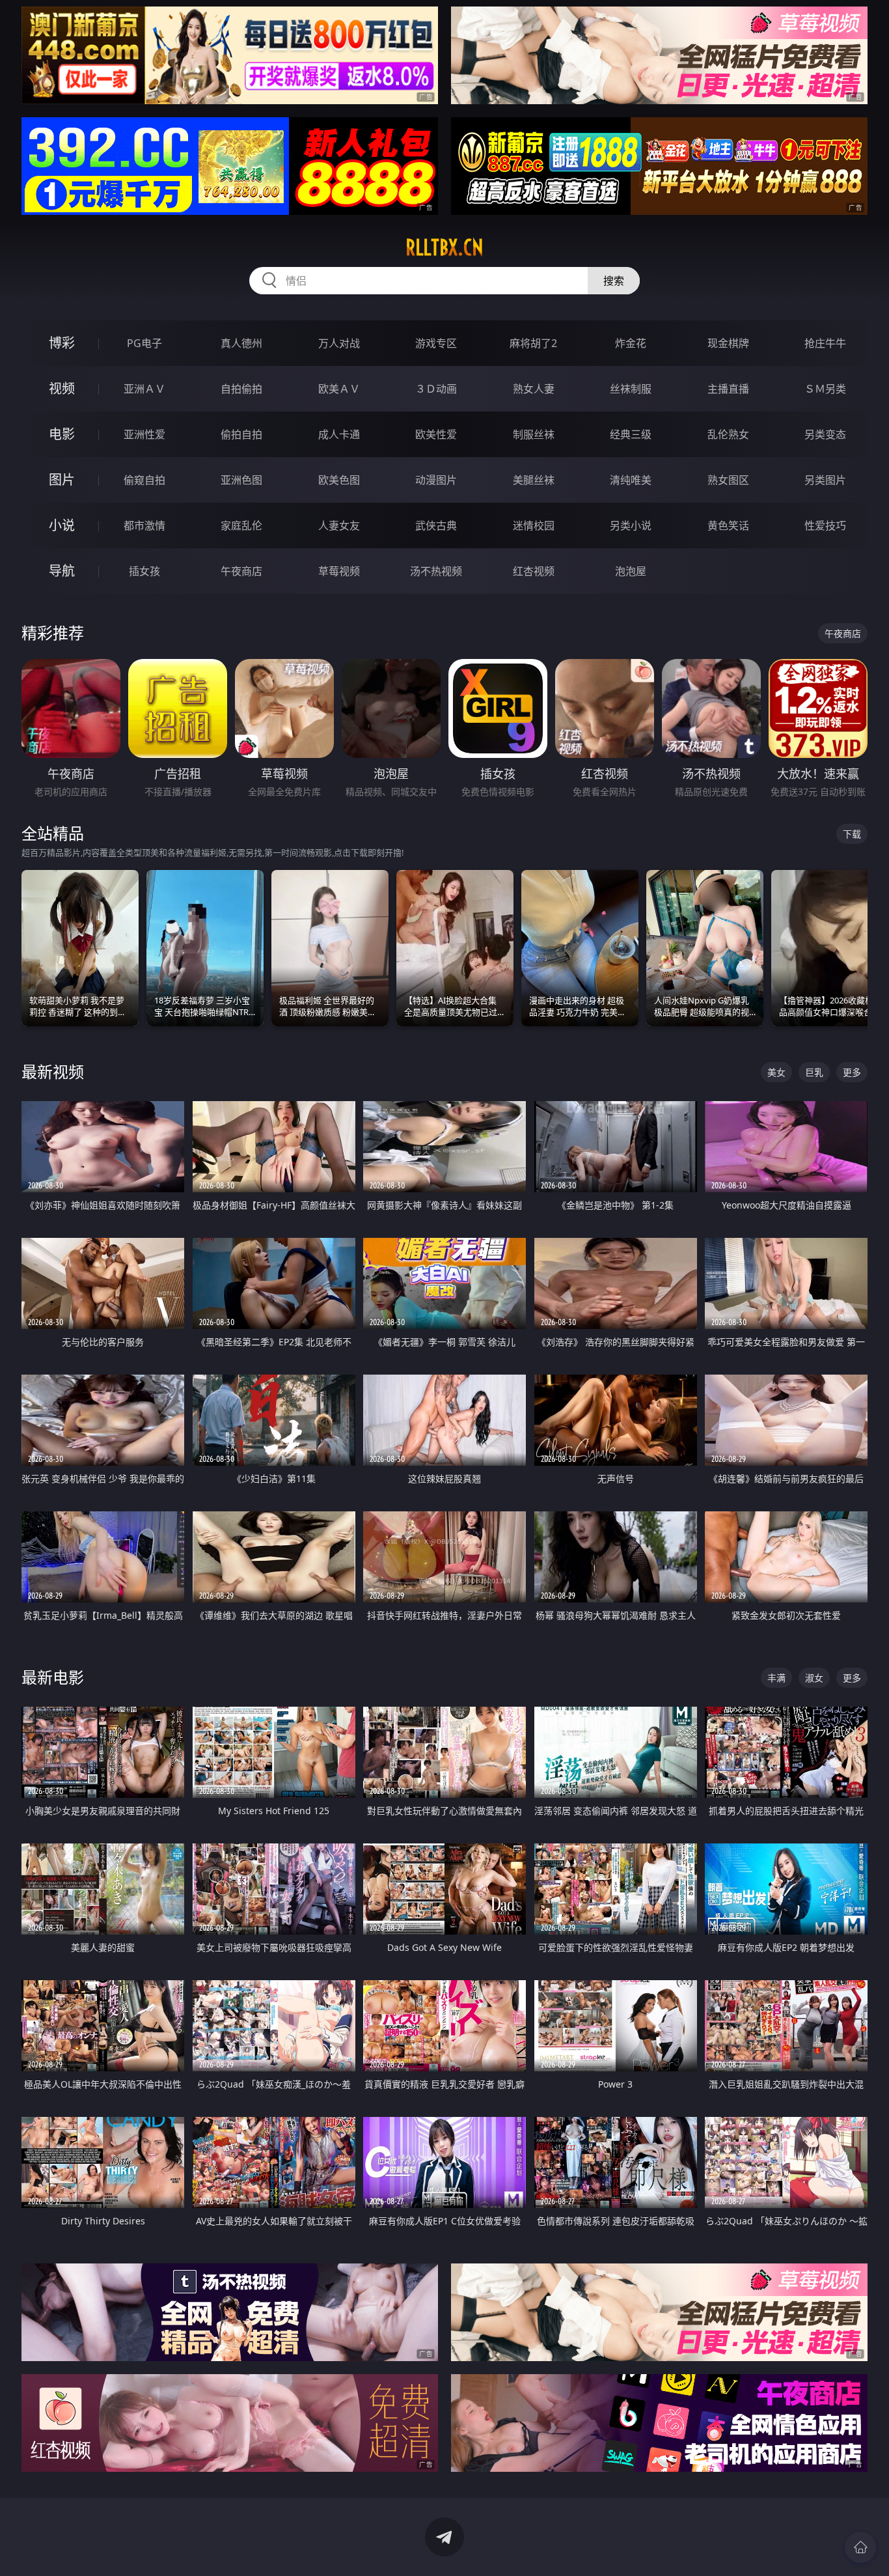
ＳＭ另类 (825, 389)
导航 (62, 571)
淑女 (814, 1678)
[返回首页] (860, 2547)
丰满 (776, 1678)
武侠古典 (436, 525)
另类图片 (825, 480)
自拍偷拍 (241, 389)
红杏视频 (534, 571)
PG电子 (144, 343)
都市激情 (144, 525)
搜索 (614, 281)
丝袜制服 (631, 389)
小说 (62, 525)
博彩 (62, 343)
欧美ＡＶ (339, 389)
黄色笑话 (728, 525)
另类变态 (825, 434)
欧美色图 (339, 480)
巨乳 (814, 1072)
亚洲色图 (241, 480)
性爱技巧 (825, 525)
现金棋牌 (728, 343)
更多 (852, 1072)
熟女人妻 (534, 389)
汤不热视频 (436, 571)
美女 (776, 1072)
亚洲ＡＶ (144, 389)
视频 (62, 388)
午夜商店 (241, 571)
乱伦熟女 (728, 434)
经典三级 (631, 434)
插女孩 (144, 571)
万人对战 (339, 343)
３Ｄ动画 (436, 389)
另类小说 (631, 525)
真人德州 (241, 343)
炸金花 (631, 343)
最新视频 (53, 1071)
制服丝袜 (534, 434)
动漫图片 (436, 480)
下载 (852, 834)
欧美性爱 (436, 434)
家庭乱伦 (241, 525)
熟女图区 (728, 480)
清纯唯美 (631, 480)
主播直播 (728, 389)
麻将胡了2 (533, 343)
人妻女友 (339, 525)
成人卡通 (339, 434)
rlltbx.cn (444, 247)
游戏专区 (436, 343)
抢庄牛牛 (825, 343)
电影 (62, 434)
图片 (62, 480)
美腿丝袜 (534, 480)
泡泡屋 (631, 571)
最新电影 (53, 1677)
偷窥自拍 (144, 480)
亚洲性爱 (144, 434)
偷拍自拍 (241, 434)
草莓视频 (339, 571)
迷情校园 (534, 525)
